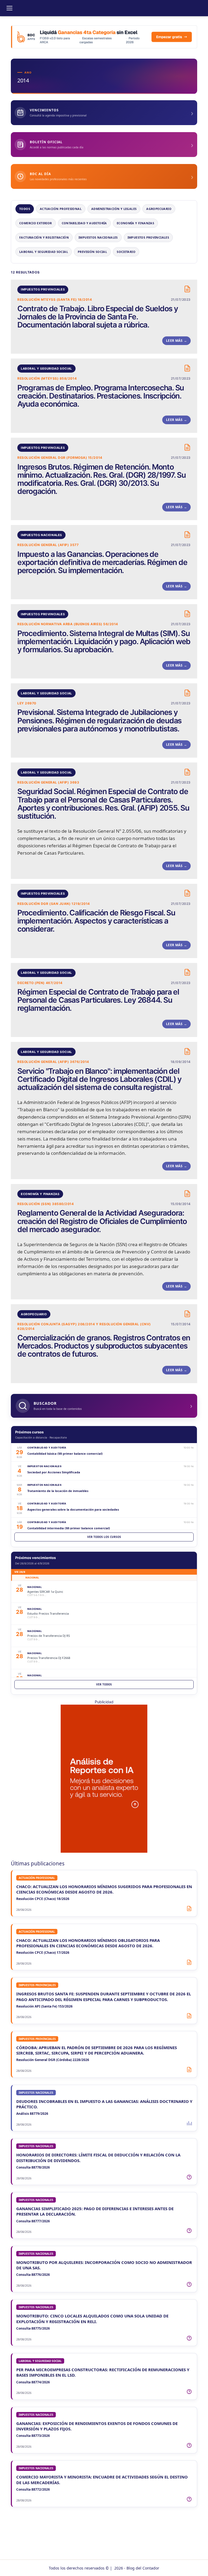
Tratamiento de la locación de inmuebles (58, 1491)
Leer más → (176, 341)
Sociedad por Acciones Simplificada (54, 1472)
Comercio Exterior (36, 223)
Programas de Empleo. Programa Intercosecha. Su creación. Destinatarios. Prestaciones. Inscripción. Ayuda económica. (101, 396)
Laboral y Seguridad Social (44, 252)
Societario (126, 252)
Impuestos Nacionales (98, 237)
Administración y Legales (114, 209)
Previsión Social (92, 252)
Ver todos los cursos (104, 1537)
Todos (25, 209)
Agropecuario (159, 209)
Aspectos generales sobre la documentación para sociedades (73, 1509)
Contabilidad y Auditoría (84, 223)
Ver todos (104, 1684)
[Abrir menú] (9, 8)
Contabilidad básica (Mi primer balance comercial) (65, 1453)
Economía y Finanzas (135, 223)
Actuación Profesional (61, 209)
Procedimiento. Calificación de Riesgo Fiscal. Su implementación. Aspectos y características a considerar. (96, 921)
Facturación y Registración (44, 237)
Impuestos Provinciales (148, 237)
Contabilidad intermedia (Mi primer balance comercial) (69, 1528)
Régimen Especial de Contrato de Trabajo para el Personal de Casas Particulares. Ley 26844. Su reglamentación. (98, 1000)
